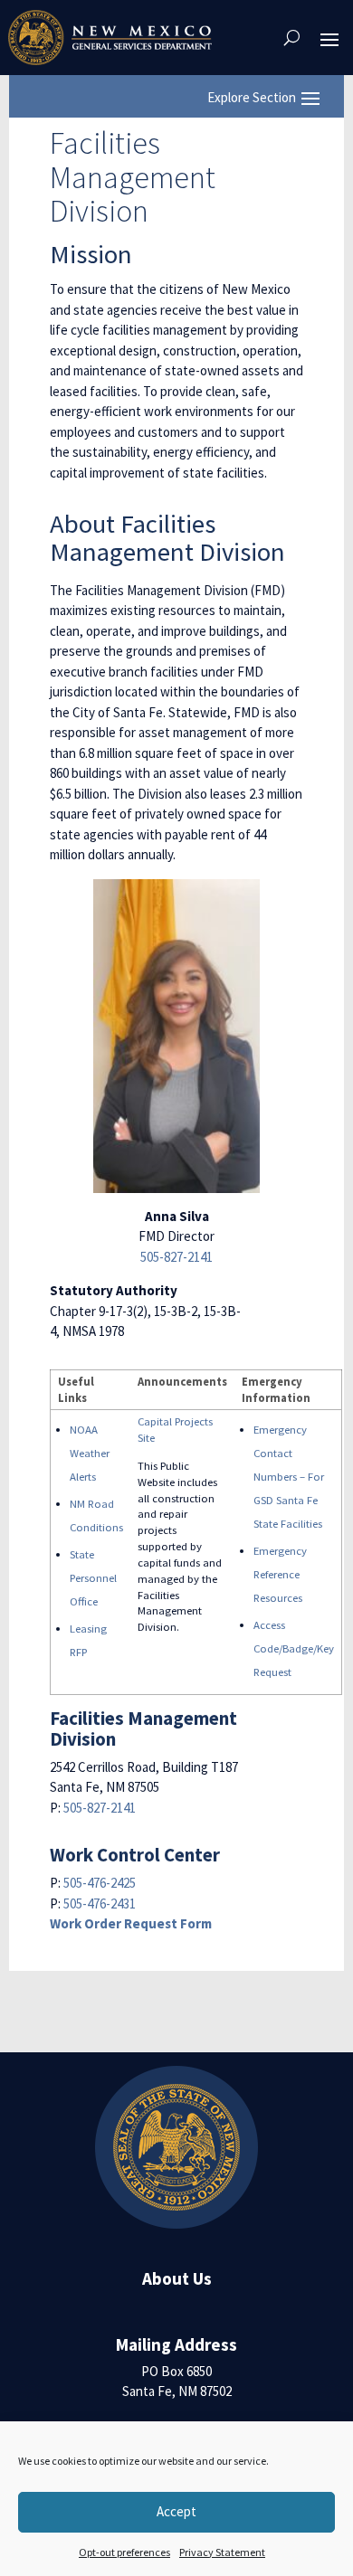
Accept (176, 2511)
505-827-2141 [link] (176, 1257)
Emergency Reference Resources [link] (280, 1574)
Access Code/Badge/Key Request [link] (294, 1648)
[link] (110, 38)
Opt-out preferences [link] (124, 2552)
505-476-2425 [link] (100, 1883)
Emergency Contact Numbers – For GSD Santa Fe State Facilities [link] (289, 1476)
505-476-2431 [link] (100, 1904)
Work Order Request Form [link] (131, 1923)
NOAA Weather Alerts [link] (90, 1453)
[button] (329, 38)
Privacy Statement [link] (222, 2552)
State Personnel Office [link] (93, 1577)
